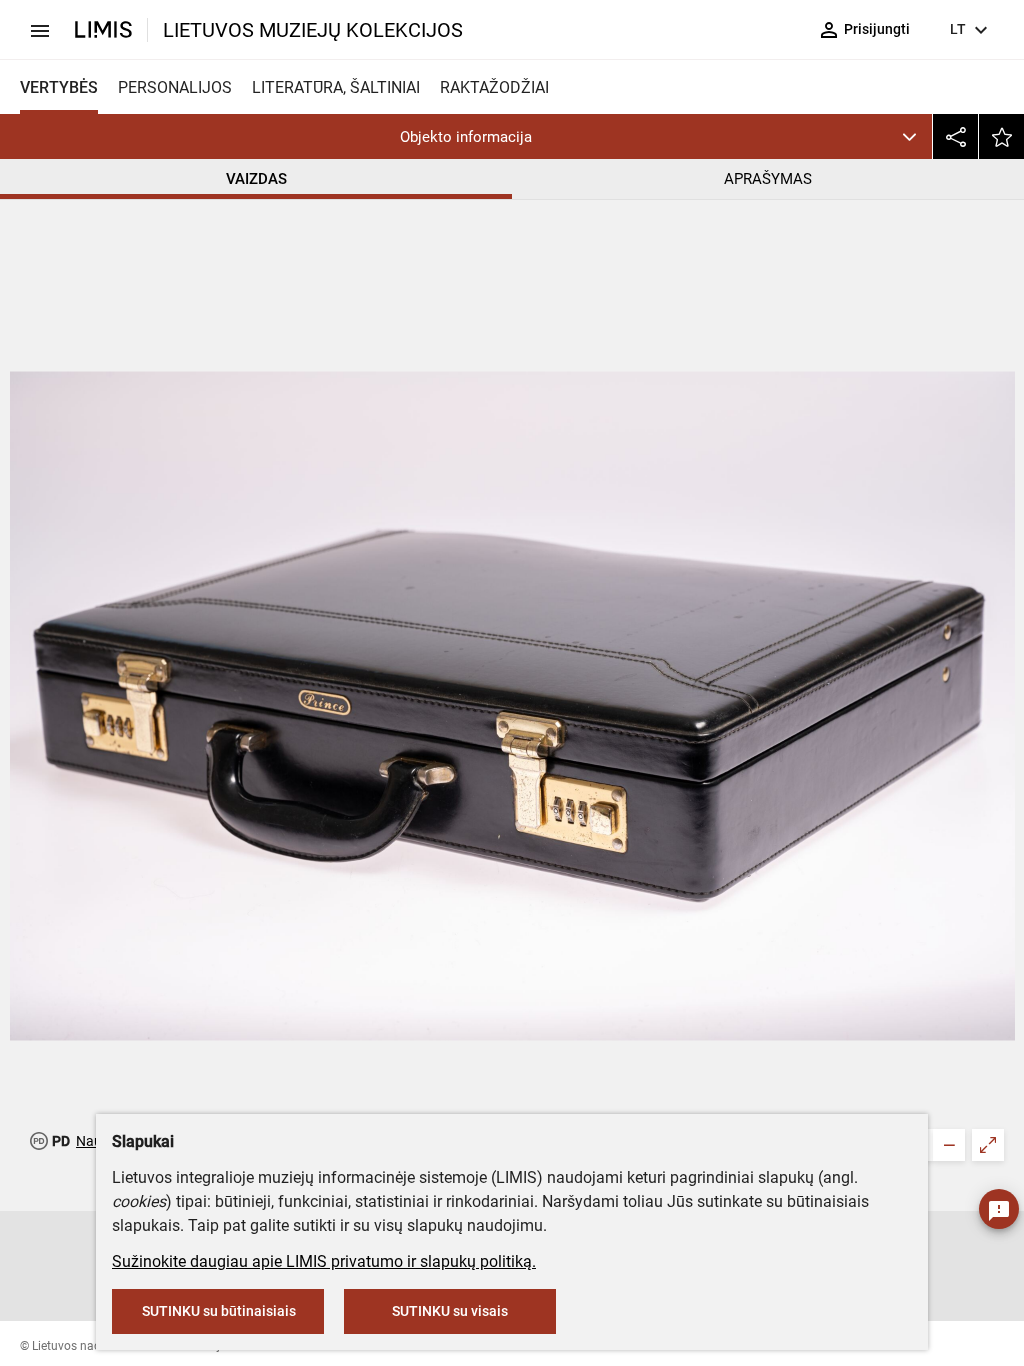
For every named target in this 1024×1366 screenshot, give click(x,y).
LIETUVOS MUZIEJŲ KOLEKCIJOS (313, 30)
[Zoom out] (949, 1145)
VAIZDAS (256, 179)
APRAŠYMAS (768, 179)
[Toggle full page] (988, 1145)
